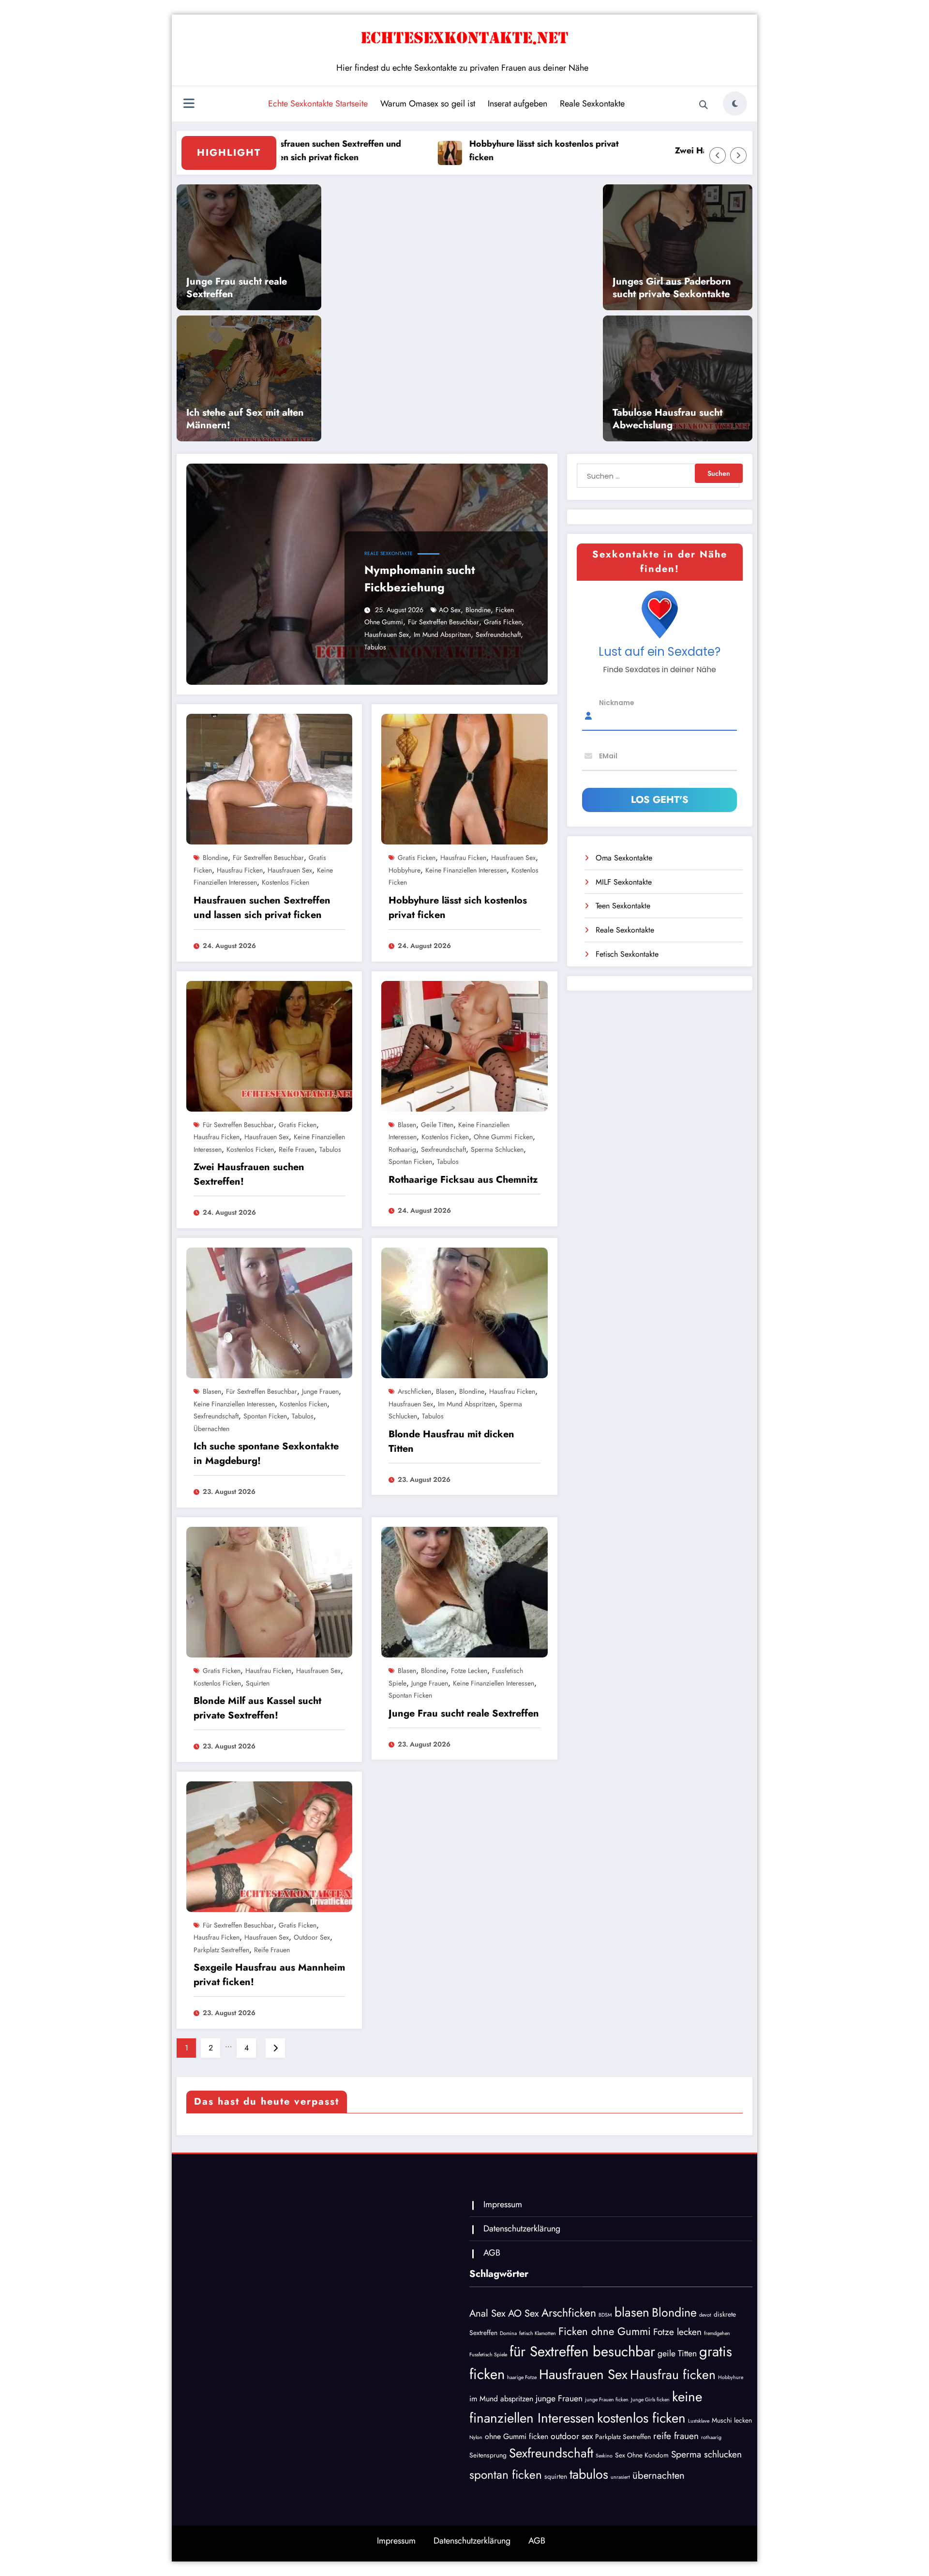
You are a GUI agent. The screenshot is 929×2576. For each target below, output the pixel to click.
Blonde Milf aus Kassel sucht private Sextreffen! (257, 1708)
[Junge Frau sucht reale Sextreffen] (464, 1591)
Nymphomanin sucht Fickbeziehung (420, 579)
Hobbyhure (405, 870)
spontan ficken (410, 1161)
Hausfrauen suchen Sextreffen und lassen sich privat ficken (262, 908)
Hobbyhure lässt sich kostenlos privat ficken (480, 151)
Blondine (478, 610)
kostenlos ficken (285, 882)
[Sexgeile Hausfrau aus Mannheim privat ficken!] (269, 1845)
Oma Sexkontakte (624, 858)
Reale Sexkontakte (592, 104)
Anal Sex (487, 2313)
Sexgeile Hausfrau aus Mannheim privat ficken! (269, 1975)
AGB (492, 2253)
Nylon (476, 2437)
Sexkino (604, 2456)
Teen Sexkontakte (623, 906)
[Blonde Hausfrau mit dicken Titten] (464, 1312)
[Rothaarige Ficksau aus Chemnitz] (464, 1045)
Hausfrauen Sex (387, 634)
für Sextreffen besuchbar (443, 622)
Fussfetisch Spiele (488, 2355)
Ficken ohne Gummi (605, 2331)
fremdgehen (717, 2333)
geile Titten (437, 1125)
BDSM (605, 2315)
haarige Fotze (522, 2377)
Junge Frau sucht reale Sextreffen (237, 288)
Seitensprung (488, 2455)
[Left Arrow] (718, 155)
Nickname (617, 702)
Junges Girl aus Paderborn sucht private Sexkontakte (672, 288)
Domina (508, 2333)
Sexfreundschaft (498, 634)
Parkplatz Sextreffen (221, 1950)
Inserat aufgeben (517, 104)
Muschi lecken (732, 2420)
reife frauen (297, 1149)
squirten (258, 1683)
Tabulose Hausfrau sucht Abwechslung (667, 419)
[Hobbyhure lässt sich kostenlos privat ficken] (464, 778)
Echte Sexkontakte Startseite (318, 104)
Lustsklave (699, 2421)
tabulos (375, 647)
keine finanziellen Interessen (466, 870)
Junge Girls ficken (650, 2400)
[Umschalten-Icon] (189, 105)
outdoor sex (312, 1937)
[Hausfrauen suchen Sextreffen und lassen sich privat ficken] (269, 778)
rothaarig (402, 1149)
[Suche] (704, 105)
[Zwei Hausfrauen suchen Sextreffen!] (269, 1045)
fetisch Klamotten (538, 2333)
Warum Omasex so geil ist (428, 104)
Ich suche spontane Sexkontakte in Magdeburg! (266, 1454)
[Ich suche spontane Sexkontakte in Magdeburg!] (269, 1312)
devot (705, 2315)
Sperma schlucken (497, 1149)
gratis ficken (503, 622)
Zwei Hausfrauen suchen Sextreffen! (683, 151)
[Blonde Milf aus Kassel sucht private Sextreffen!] (269, 1591)
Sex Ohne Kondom (642, 2455)
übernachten (211, 1429)
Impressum (503, 2204)
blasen (407, 1125)
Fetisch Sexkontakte (627, 954)
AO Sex (450, 610)
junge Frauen (320, 1391)
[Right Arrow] (738, 155)
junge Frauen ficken (607, 2400)
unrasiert (620, 2477)
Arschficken (414, 1391)
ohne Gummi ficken (503, 1137)
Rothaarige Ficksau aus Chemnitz (463, 1180)
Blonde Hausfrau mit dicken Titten (451, 1441)
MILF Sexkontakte (624, 882)
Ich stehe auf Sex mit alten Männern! (245, 419)
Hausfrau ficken (240, 870)
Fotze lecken (469, 1671)
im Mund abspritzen (442, 634)
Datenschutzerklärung (522, 2229)
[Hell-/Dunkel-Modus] (735, 104)
